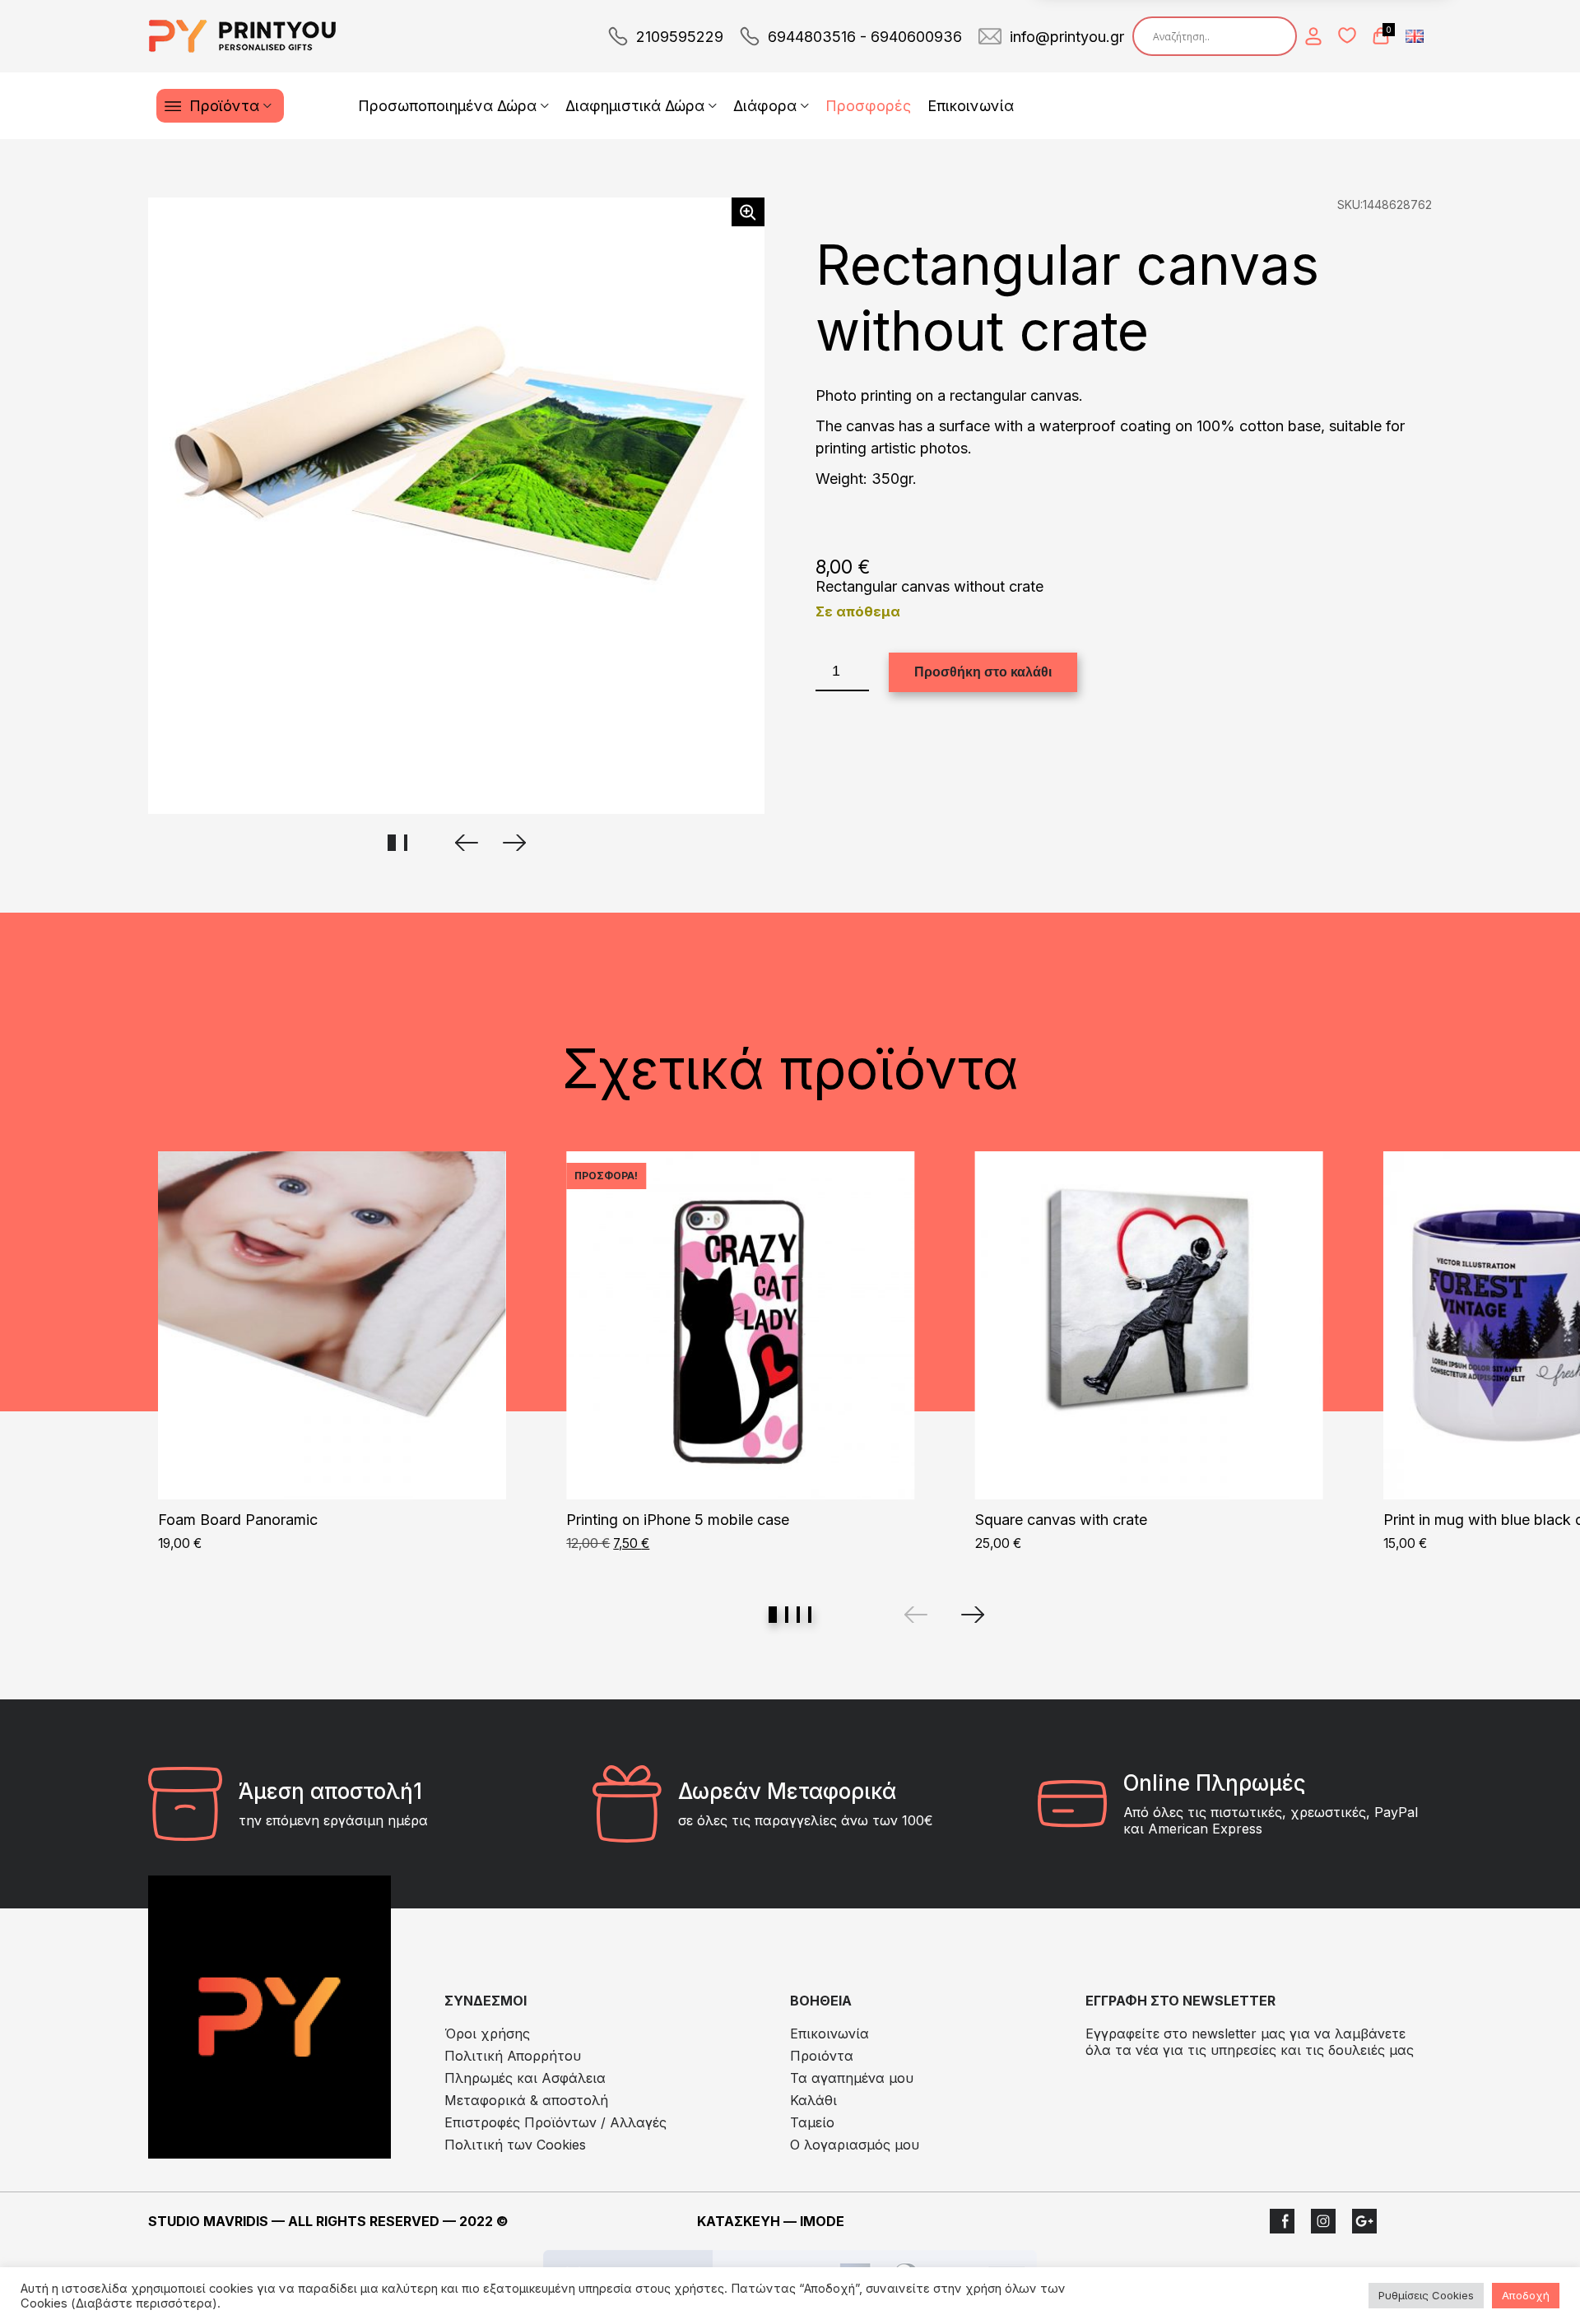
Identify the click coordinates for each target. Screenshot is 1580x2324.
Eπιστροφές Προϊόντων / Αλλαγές (555, 2122)
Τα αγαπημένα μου (852, 2078)
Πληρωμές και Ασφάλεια (525, 2078)
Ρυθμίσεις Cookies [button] (1426, 2295)
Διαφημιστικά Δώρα (635, 106)
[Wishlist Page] (1347, 35)
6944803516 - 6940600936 (865, 37)
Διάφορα (765, 106)
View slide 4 (810, 1615)
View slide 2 (787, 1615)
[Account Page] (1313, 36)
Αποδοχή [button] (1526, 2295)
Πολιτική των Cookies (515, 2145)
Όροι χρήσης (487, 2033)
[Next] (973, 1615)
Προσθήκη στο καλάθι (983, 672)
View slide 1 (773, 1615)
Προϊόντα (224, 106)
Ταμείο (812, 2122)
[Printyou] (243, 36)
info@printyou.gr (1067, 37)
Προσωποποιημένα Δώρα (447, 106)
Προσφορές (868, 106)
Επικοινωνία (971, 106)
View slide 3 (798, 1615)
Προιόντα (822, 2056)
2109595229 (680, 37)
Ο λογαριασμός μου (855, 2145)
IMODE (822, 2221)
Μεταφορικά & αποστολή (526, 2100)
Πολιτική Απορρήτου (513, 2056)
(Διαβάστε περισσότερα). (146, 2303)
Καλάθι (813, 2100)
